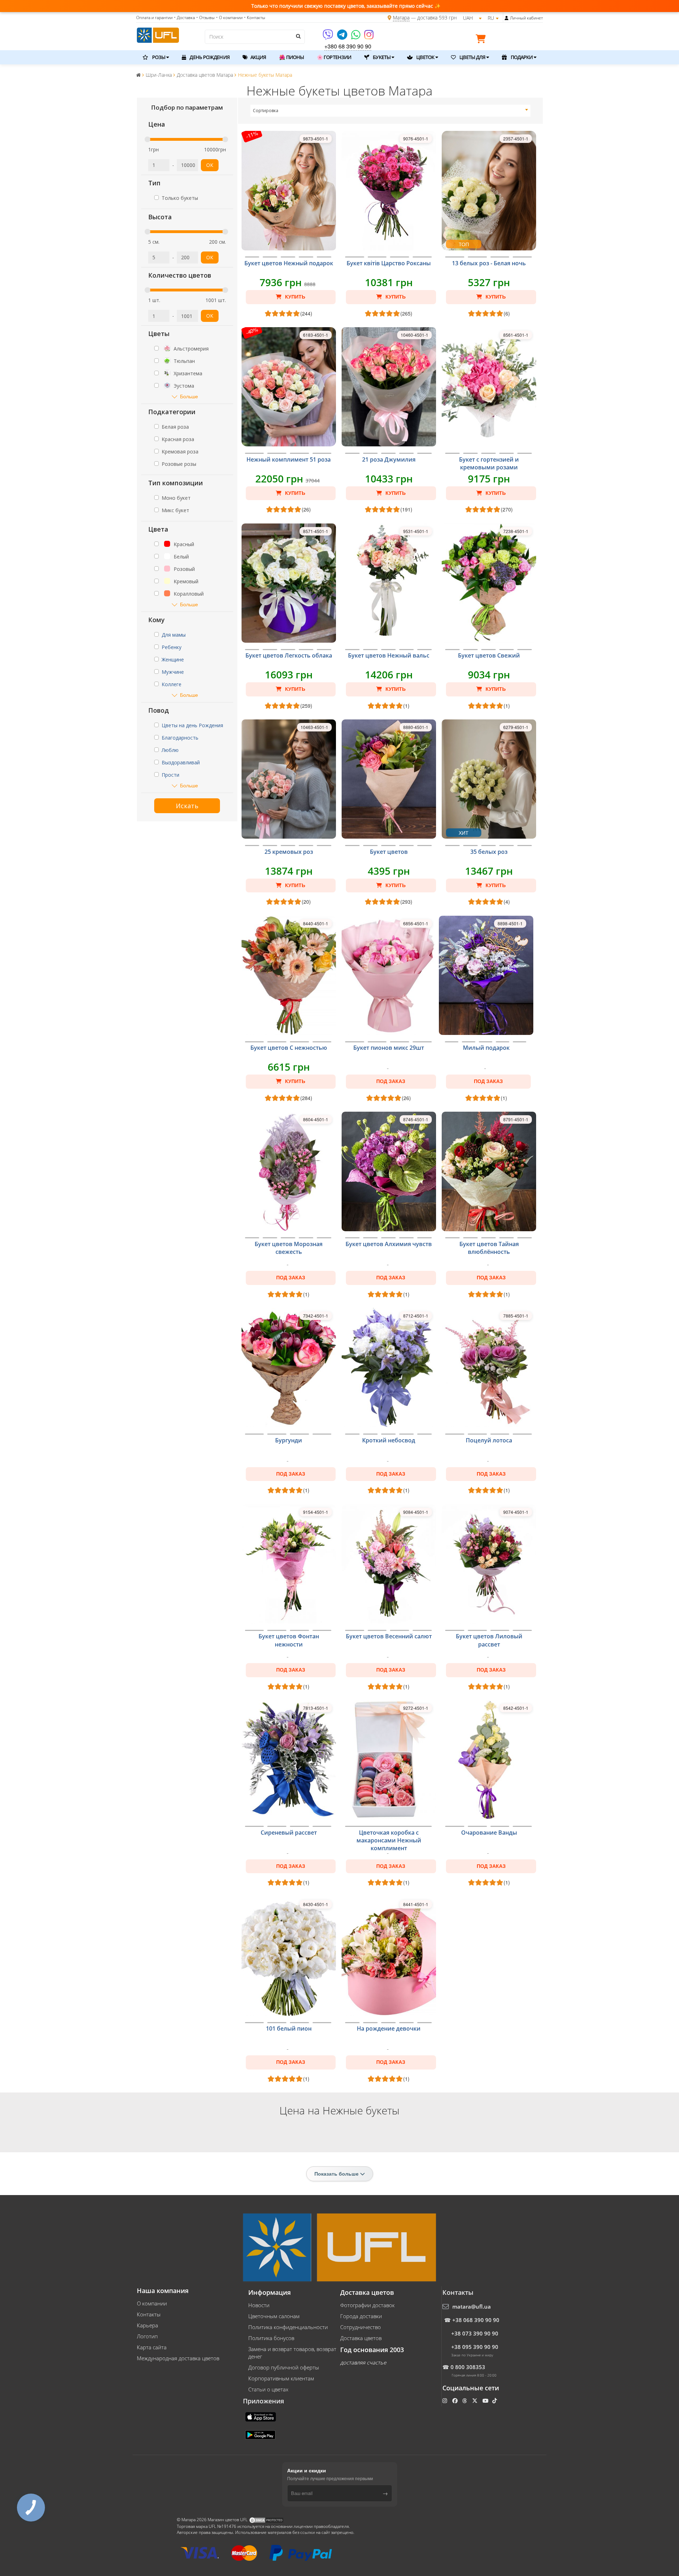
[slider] (147, 139)
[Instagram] (369, 37)
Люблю (170, 750)
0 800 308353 (468, 2367)
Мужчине (173, 672)
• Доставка (184, 18)
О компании (152, 2303)
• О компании (229, 18)
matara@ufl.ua (472, 2306)
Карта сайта (152, 2347)
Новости (259, 2305)
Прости (170, 775)
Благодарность (180, 738)
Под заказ (391, 1081)
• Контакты (255, 18)
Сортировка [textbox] (266, 111)
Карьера (147, 2325)
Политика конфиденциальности (288, 2327)
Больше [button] (189, 396)
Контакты (149, 2314)
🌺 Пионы (291, 57)
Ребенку (172, 647)
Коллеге (172, 684)
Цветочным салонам (274, 2316)
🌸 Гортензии (334, 57)
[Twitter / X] (475, 2401)
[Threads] (465, 2401)
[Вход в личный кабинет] (507, 18)
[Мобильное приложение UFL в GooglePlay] (261, 2435)
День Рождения (209, 57)
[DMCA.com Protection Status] (266, 2520)
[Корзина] (482, 40)
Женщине (173, 659)
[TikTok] (495, 2401)
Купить (294, 297)
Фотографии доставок (367, 2305)
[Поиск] (298, 36)
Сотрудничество (361, 2327)
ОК (210, 165)
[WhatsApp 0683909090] (356, 37)
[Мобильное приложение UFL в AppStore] (261, 2416)
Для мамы (174, 635)
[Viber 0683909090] (328, 37)
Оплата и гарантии (154, 18)
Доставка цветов (361, 2338)
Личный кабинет (526, 18)
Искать (187, 806)
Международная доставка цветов (178, 2358)
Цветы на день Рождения (192, 725)
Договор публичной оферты (284, 2367)
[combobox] (391, 111)
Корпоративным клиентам (281, 2378)
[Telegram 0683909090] (343, 37)
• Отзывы (205, 18)
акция (258, 57)
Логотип (147, 2336)
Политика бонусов (271, 2338)
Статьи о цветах (268, 2389)
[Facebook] (456, 2401)
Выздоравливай (181, 762)
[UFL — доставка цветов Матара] (158, 34)
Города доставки (361, 2316)
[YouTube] (486, 2401)
